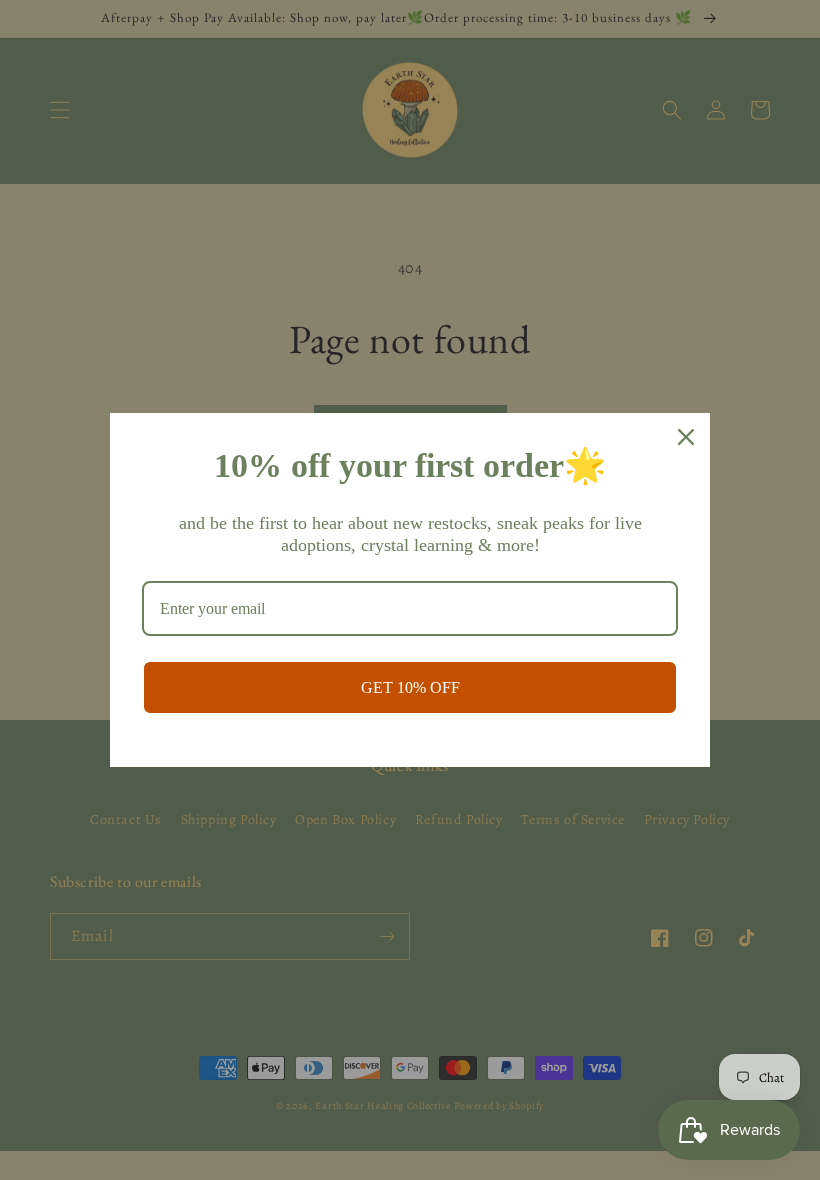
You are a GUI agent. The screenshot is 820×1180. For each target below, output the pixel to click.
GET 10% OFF (410, 687)
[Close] (686, 437)
